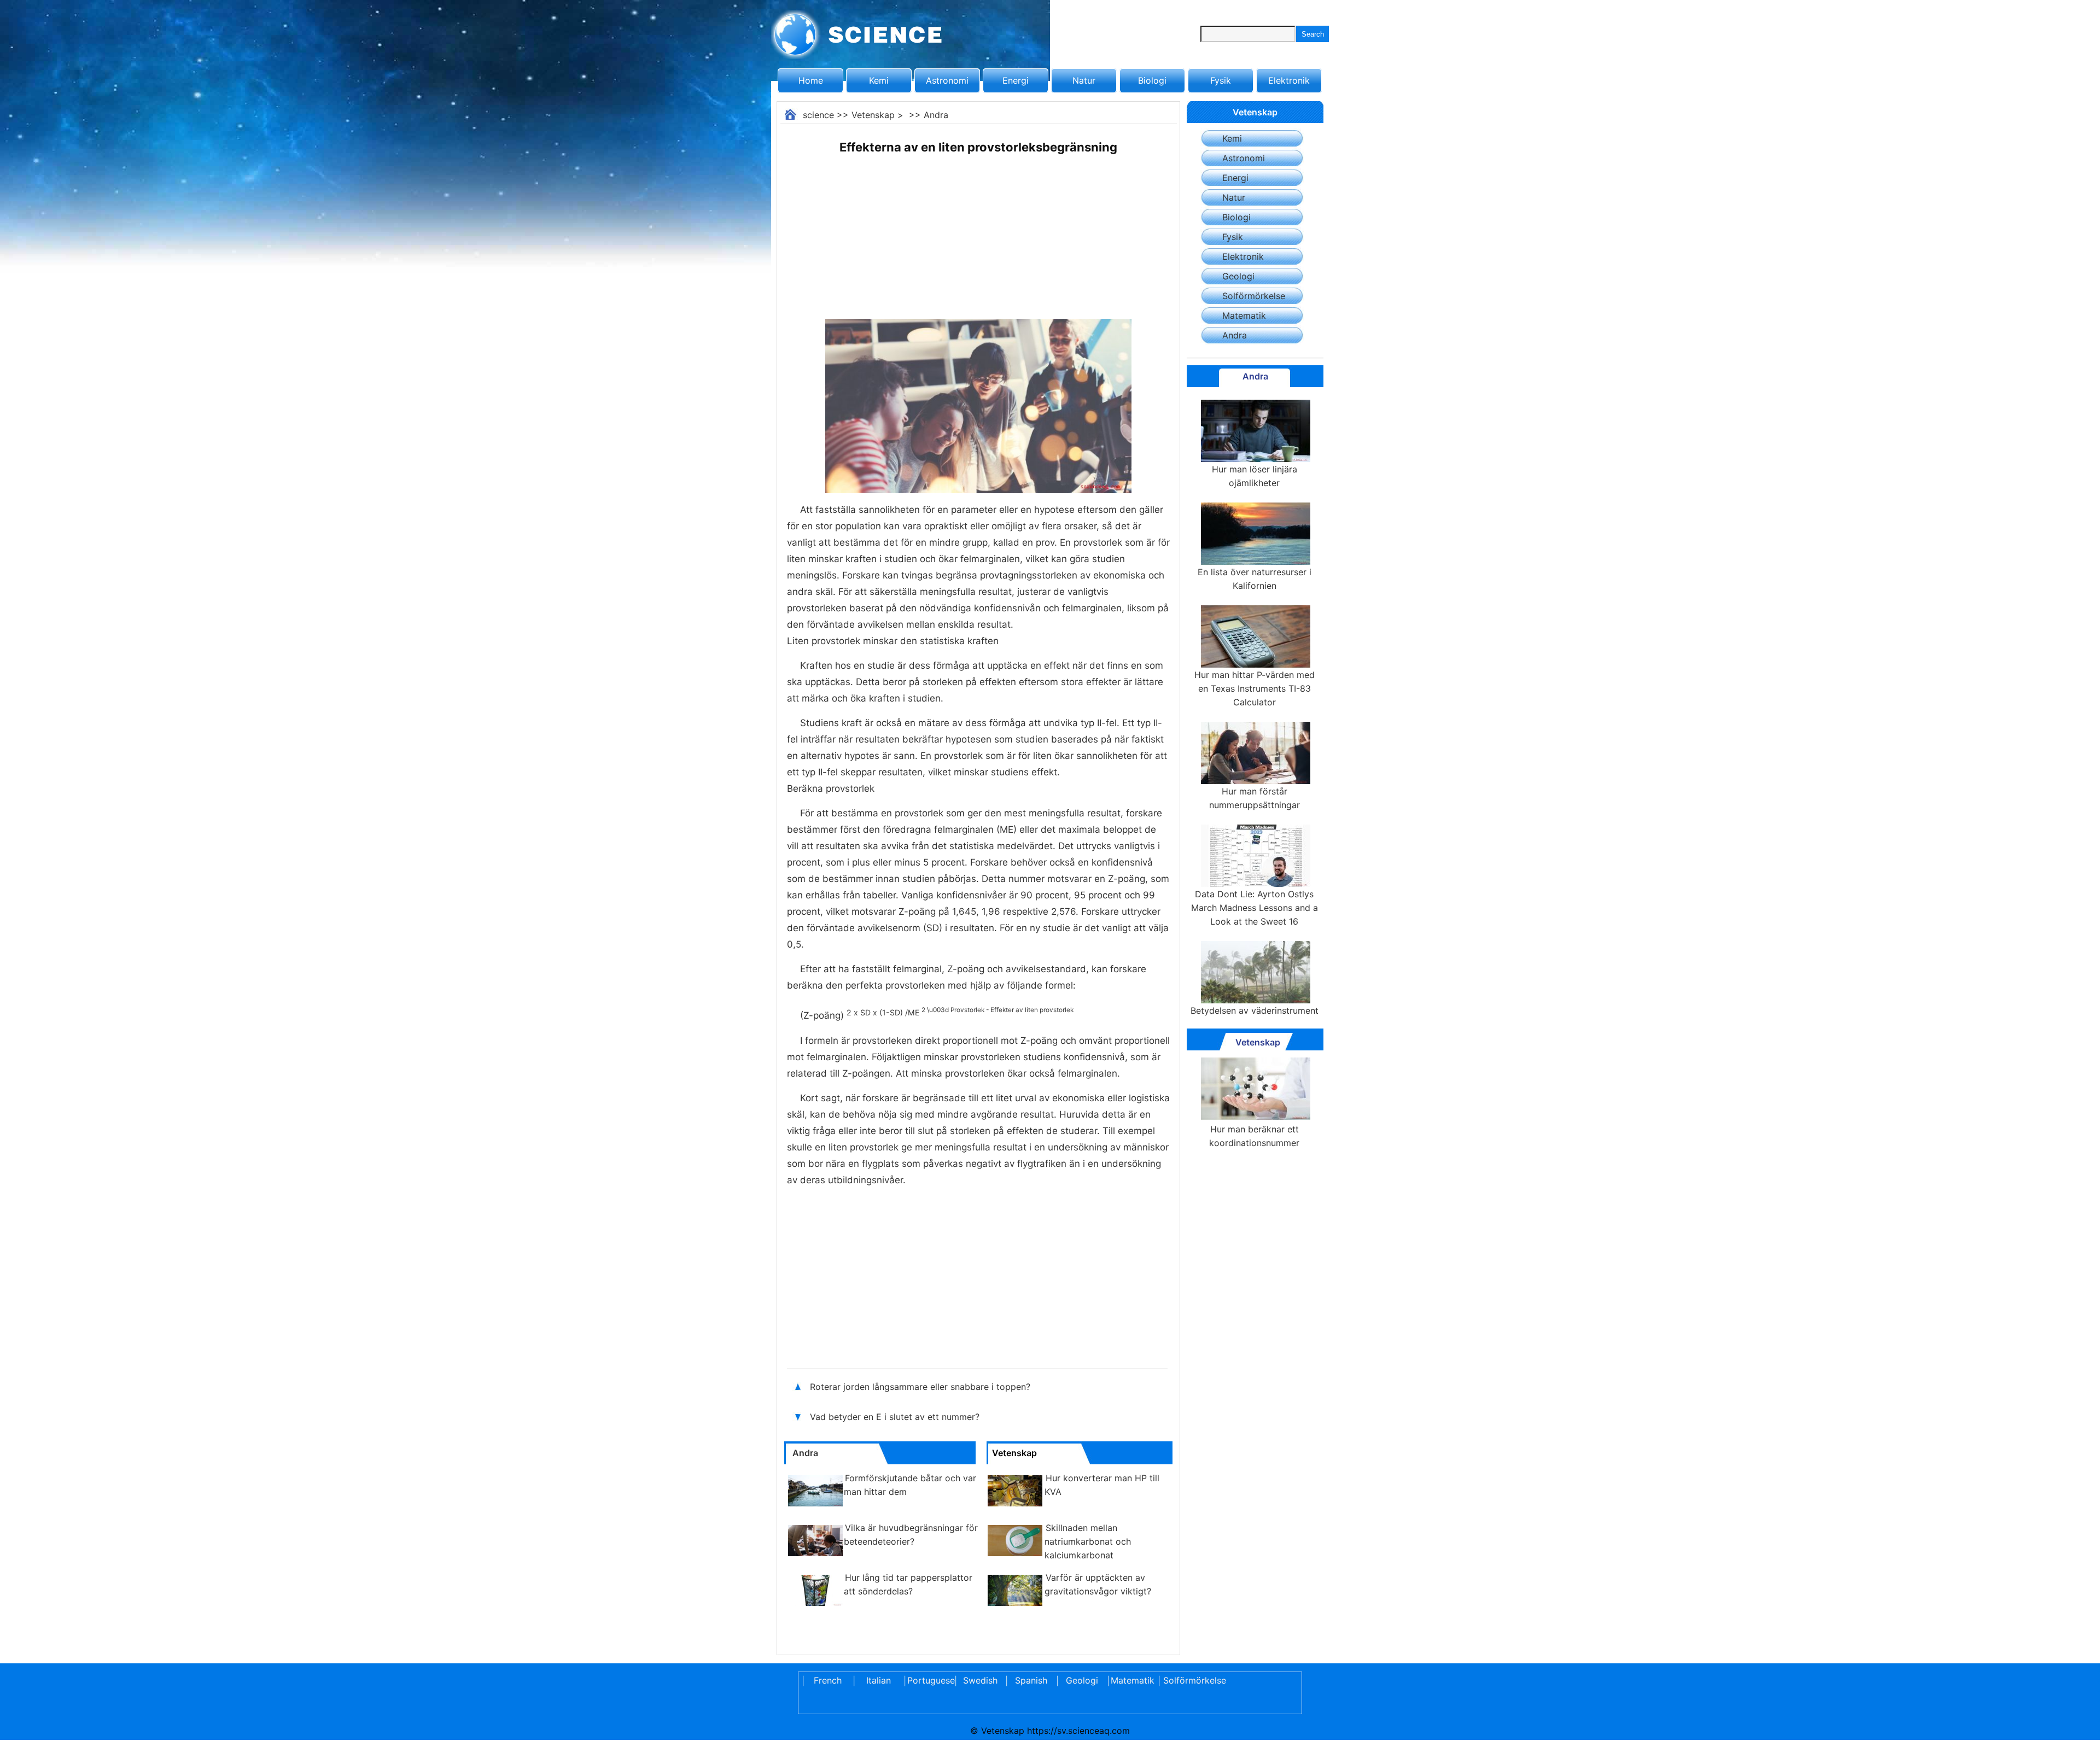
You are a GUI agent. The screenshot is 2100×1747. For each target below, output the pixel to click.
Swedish (980, 1680)
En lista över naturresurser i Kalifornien (1255, 579)
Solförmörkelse (1254, 296)
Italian (879, 1680)
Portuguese (929, 1680)
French (828, 1680)
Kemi (879, 80)
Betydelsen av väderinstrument (1255, 1010)
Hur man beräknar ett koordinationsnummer (1254, 1136)
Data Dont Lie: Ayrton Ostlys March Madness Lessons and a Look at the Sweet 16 (1255, 908)
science (818, 115)
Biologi (1152, 80)
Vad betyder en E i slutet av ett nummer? (896, 1417)
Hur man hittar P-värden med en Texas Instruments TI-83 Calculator (1255, 688)
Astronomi (947, 80)
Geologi (1238, 276)
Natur (1084, 80)
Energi (1016, 80)
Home (811, 80)
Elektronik (1289, 80)
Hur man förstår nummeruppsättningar (1255, 798)
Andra (936, 115)
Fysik (1221, 80)
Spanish (1031, 1680)
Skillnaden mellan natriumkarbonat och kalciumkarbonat (1088, 1541)
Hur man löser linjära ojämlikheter (1255, 476)
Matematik (1244, 315)
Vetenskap (873, 115)
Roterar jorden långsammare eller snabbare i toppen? (921, 1387)
